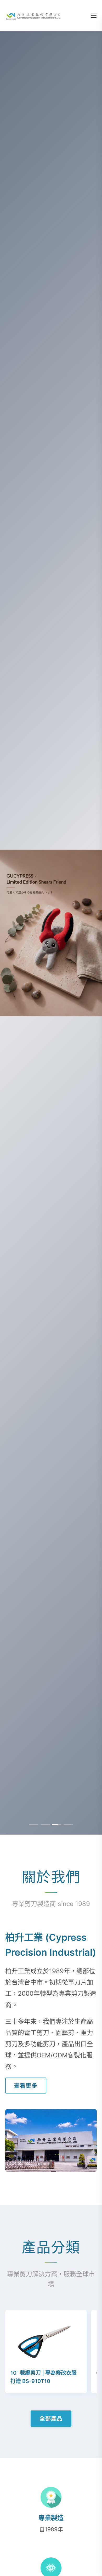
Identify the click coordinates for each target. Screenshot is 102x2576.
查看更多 (26, 2086)
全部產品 (51, 2418)
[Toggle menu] (94, 16)
